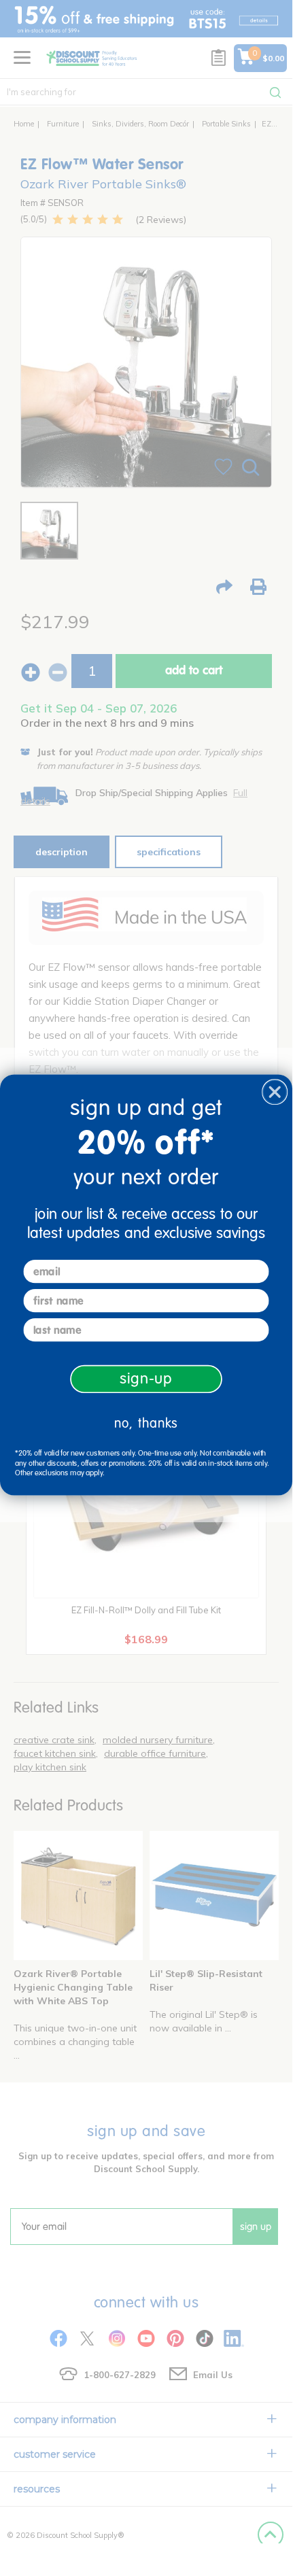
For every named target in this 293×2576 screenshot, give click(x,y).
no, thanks (146, 1423)
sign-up (146, 1379)
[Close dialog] (275, 1092)
